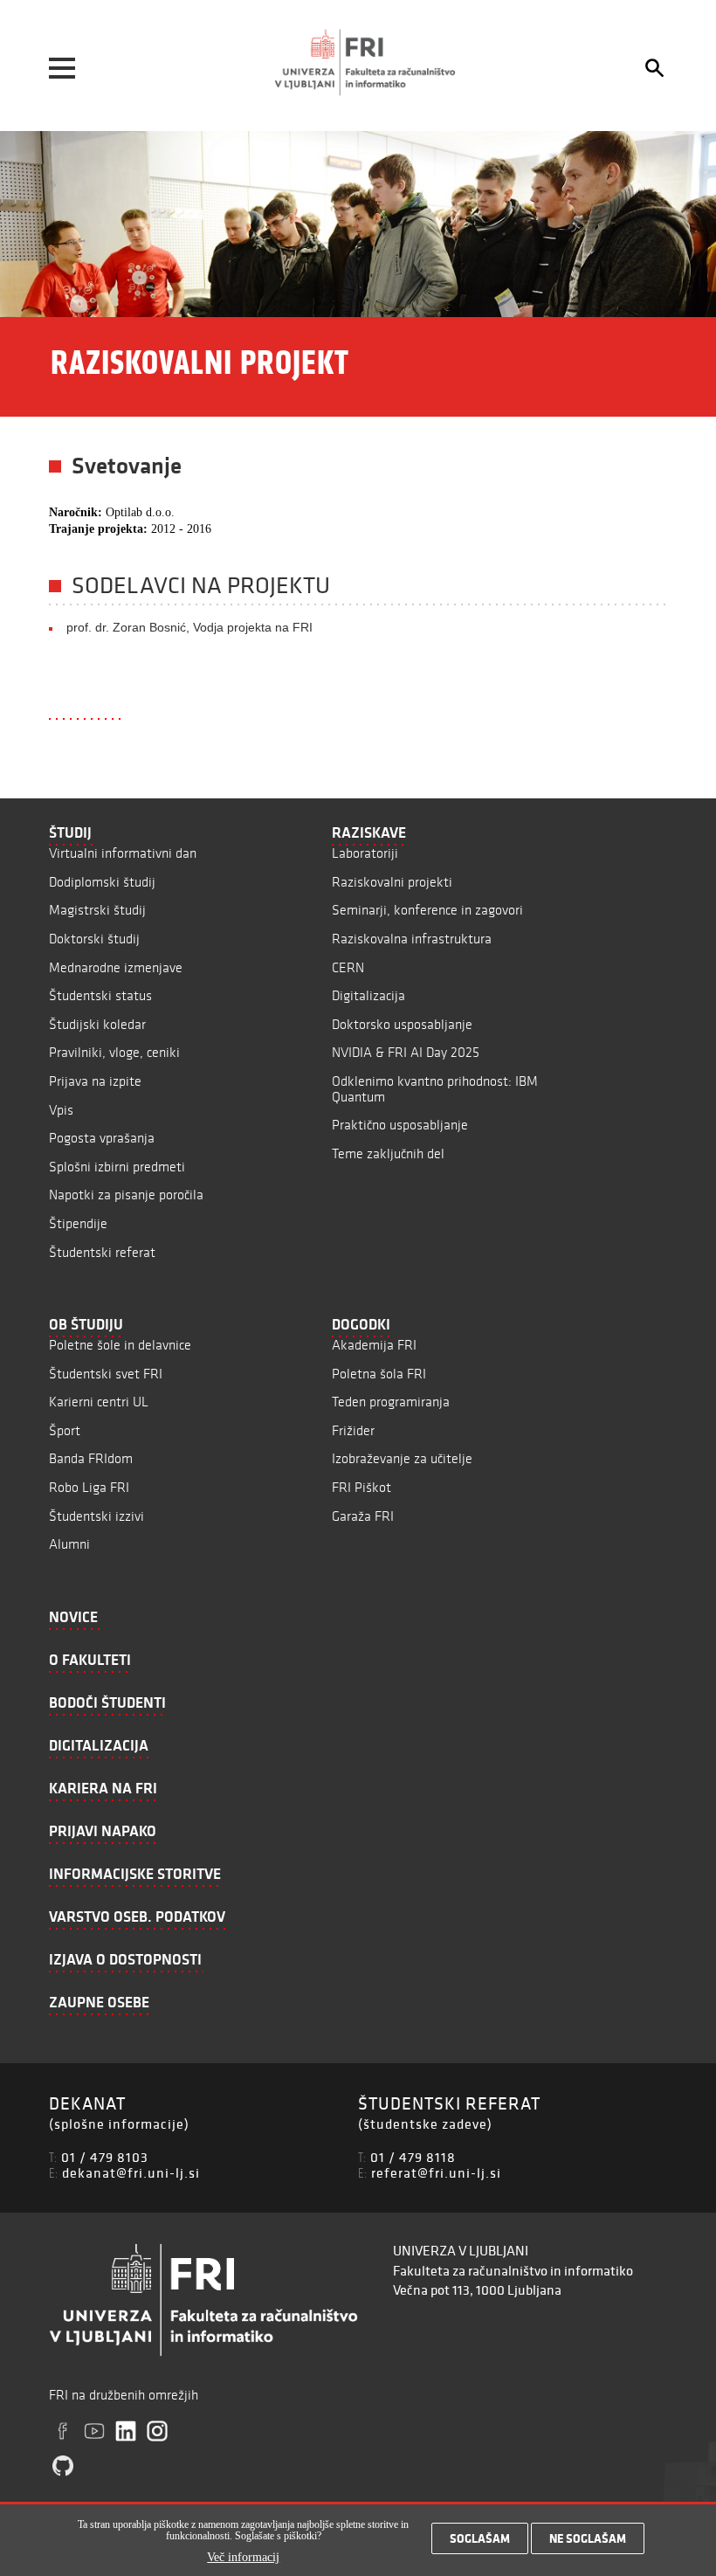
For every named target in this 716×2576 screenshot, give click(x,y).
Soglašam (480, 2538)
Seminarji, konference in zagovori (427, 910)
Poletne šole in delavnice (120, 1345)
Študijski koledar (97, 1024)
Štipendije (78, 1223)
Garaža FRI (363, 1516)
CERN (348, 967)
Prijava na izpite (95, 1081)
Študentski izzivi (96, 1516)
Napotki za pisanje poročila (126, 1195)
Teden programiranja (391, 1402)
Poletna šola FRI (379, 1374)
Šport (65, 1430)
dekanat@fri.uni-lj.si (131, 2172)
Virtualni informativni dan (123, 853)
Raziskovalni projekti (392, 882)
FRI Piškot (361, 1487)
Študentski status (100, 995)
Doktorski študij (94, 939)
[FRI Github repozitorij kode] (63, 2466)
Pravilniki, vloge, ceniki (114, 1052)
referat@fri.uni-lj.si (436, 2172)
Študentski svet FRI (106, 1374)
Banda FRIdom (91, 1458)
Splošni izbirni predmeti (117, 1167)
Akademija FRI (374, 1345)
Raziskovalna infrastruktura (412, 939)
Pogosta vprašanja (102, 1138)
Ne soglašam (588, 2538)
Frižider (353, 1430)
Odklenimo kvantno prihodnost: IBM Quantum (435, 1089)
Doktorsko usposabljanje (402, 1024)
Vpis (61, 1110)
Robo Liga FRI (89, 1487)
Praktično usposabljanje (400, 1125)
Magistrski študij (97, 910)
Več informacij (243, 2557)
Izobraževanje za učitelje (402, 1458)
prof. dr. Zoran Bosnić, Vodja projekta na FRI (189, 627)
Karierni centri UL (99, 1402)
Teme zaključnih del (388, 1153)
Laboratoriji (365, 853)
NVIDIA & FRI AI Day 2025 (406, 1052)
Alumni (69, 1544)
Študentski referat (102, 1252)
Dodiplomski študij (102, 882)
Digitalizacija (368, 995)
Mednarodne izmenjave (116, 967)
